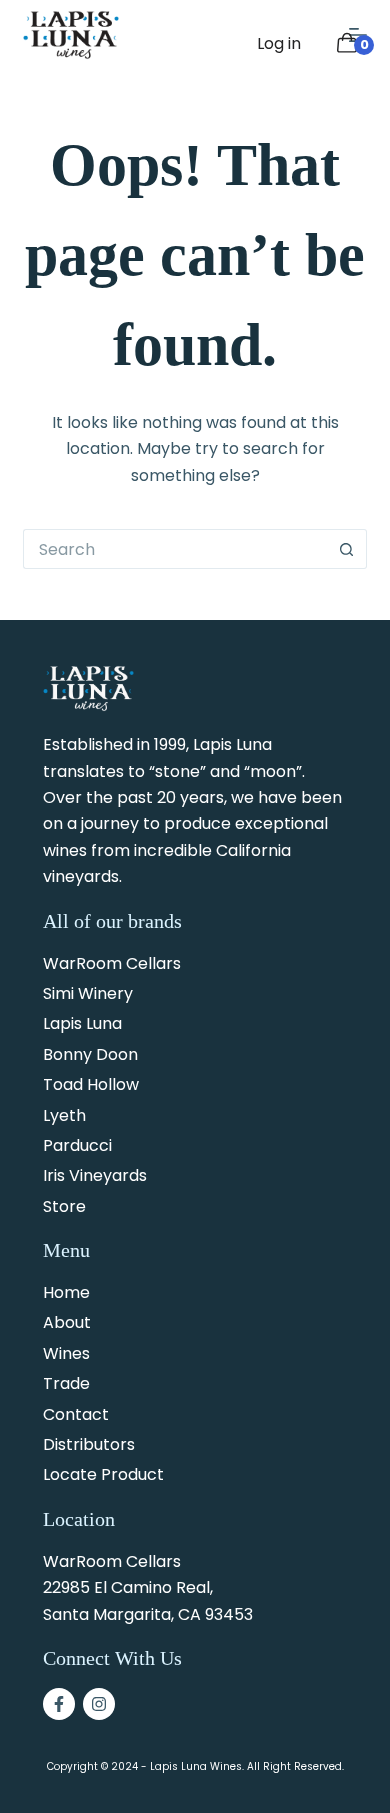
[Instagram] (99, 1704)
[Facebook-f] (59, 1704)
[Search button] (347, 549)
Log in (279, 43)
